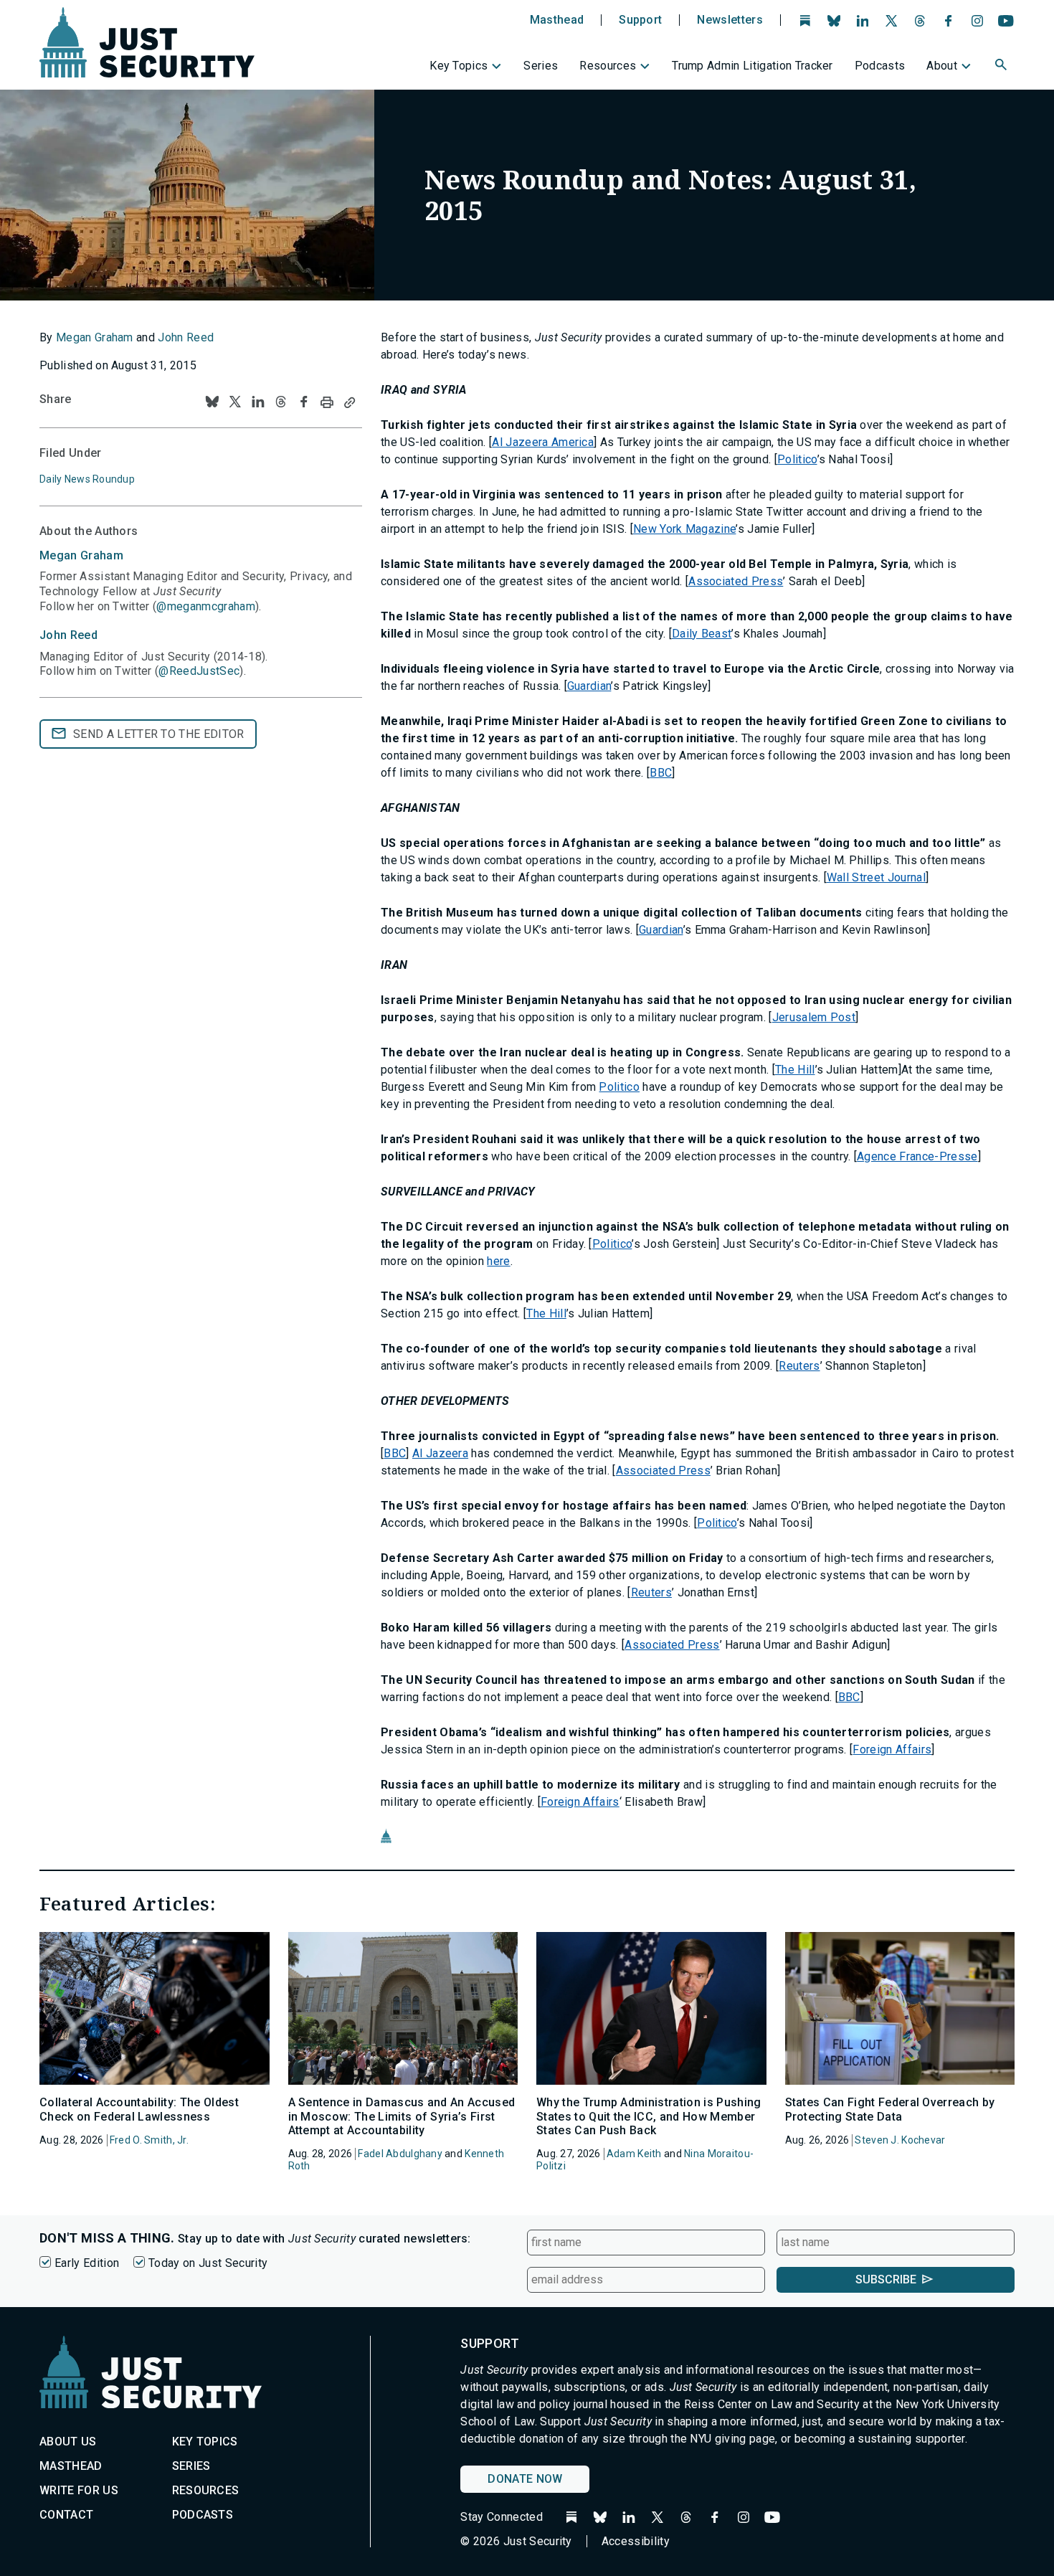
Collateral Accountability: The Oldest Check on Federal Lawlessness (139, 2109)
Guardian (589, 686)
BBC (661, 773)
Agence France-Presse (917, 1156)
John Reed (186, 337)
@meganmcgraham (205, 606)
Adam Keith (634, 2154)
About (942, 66)
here (498, 1261)
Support (640, 20)
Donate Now (525, 2479)
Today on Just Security (208, 2263)
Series (541, 66)
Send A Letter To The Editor (159, 734)
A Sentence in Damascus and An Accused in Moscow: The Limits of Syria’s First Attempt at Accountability (402, 2116)
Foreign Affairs (892, 1749)
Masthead (557, 20)
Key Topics (459, 66)
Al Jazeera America (543, 442)
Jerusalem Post (814, 1017)
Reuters (799, 1366)
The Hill (795, 1070)
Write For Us (79, 2490)
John (68, 635)
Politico (797, 459)
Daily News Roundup (87, 479)
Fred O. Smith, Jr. (149, 2140)
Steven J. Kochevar (900, 2140)
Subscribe (886, 2279)
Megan (81, 555)
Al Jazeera (440, 1453)
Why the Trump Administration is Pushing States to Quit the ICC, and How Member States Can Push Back (649, 2116)
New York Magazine (684, 529)
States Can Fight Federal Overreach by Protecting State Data (890, 2109)
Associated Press (736, 581)
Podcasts (880, 66)
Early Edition (87, 2263)
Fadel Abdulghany (400, 2154)
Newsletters (730, 20)
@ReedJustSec (199, 671)
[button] (1002, 67)
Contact (66, 2515)
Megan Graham (95, 337)
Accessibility (636, 2541)
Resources (608, 66)
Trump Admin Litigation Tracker (752, 66)
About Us (68, 2442)
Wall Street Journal (876, 877)
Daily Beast (702, 634)
